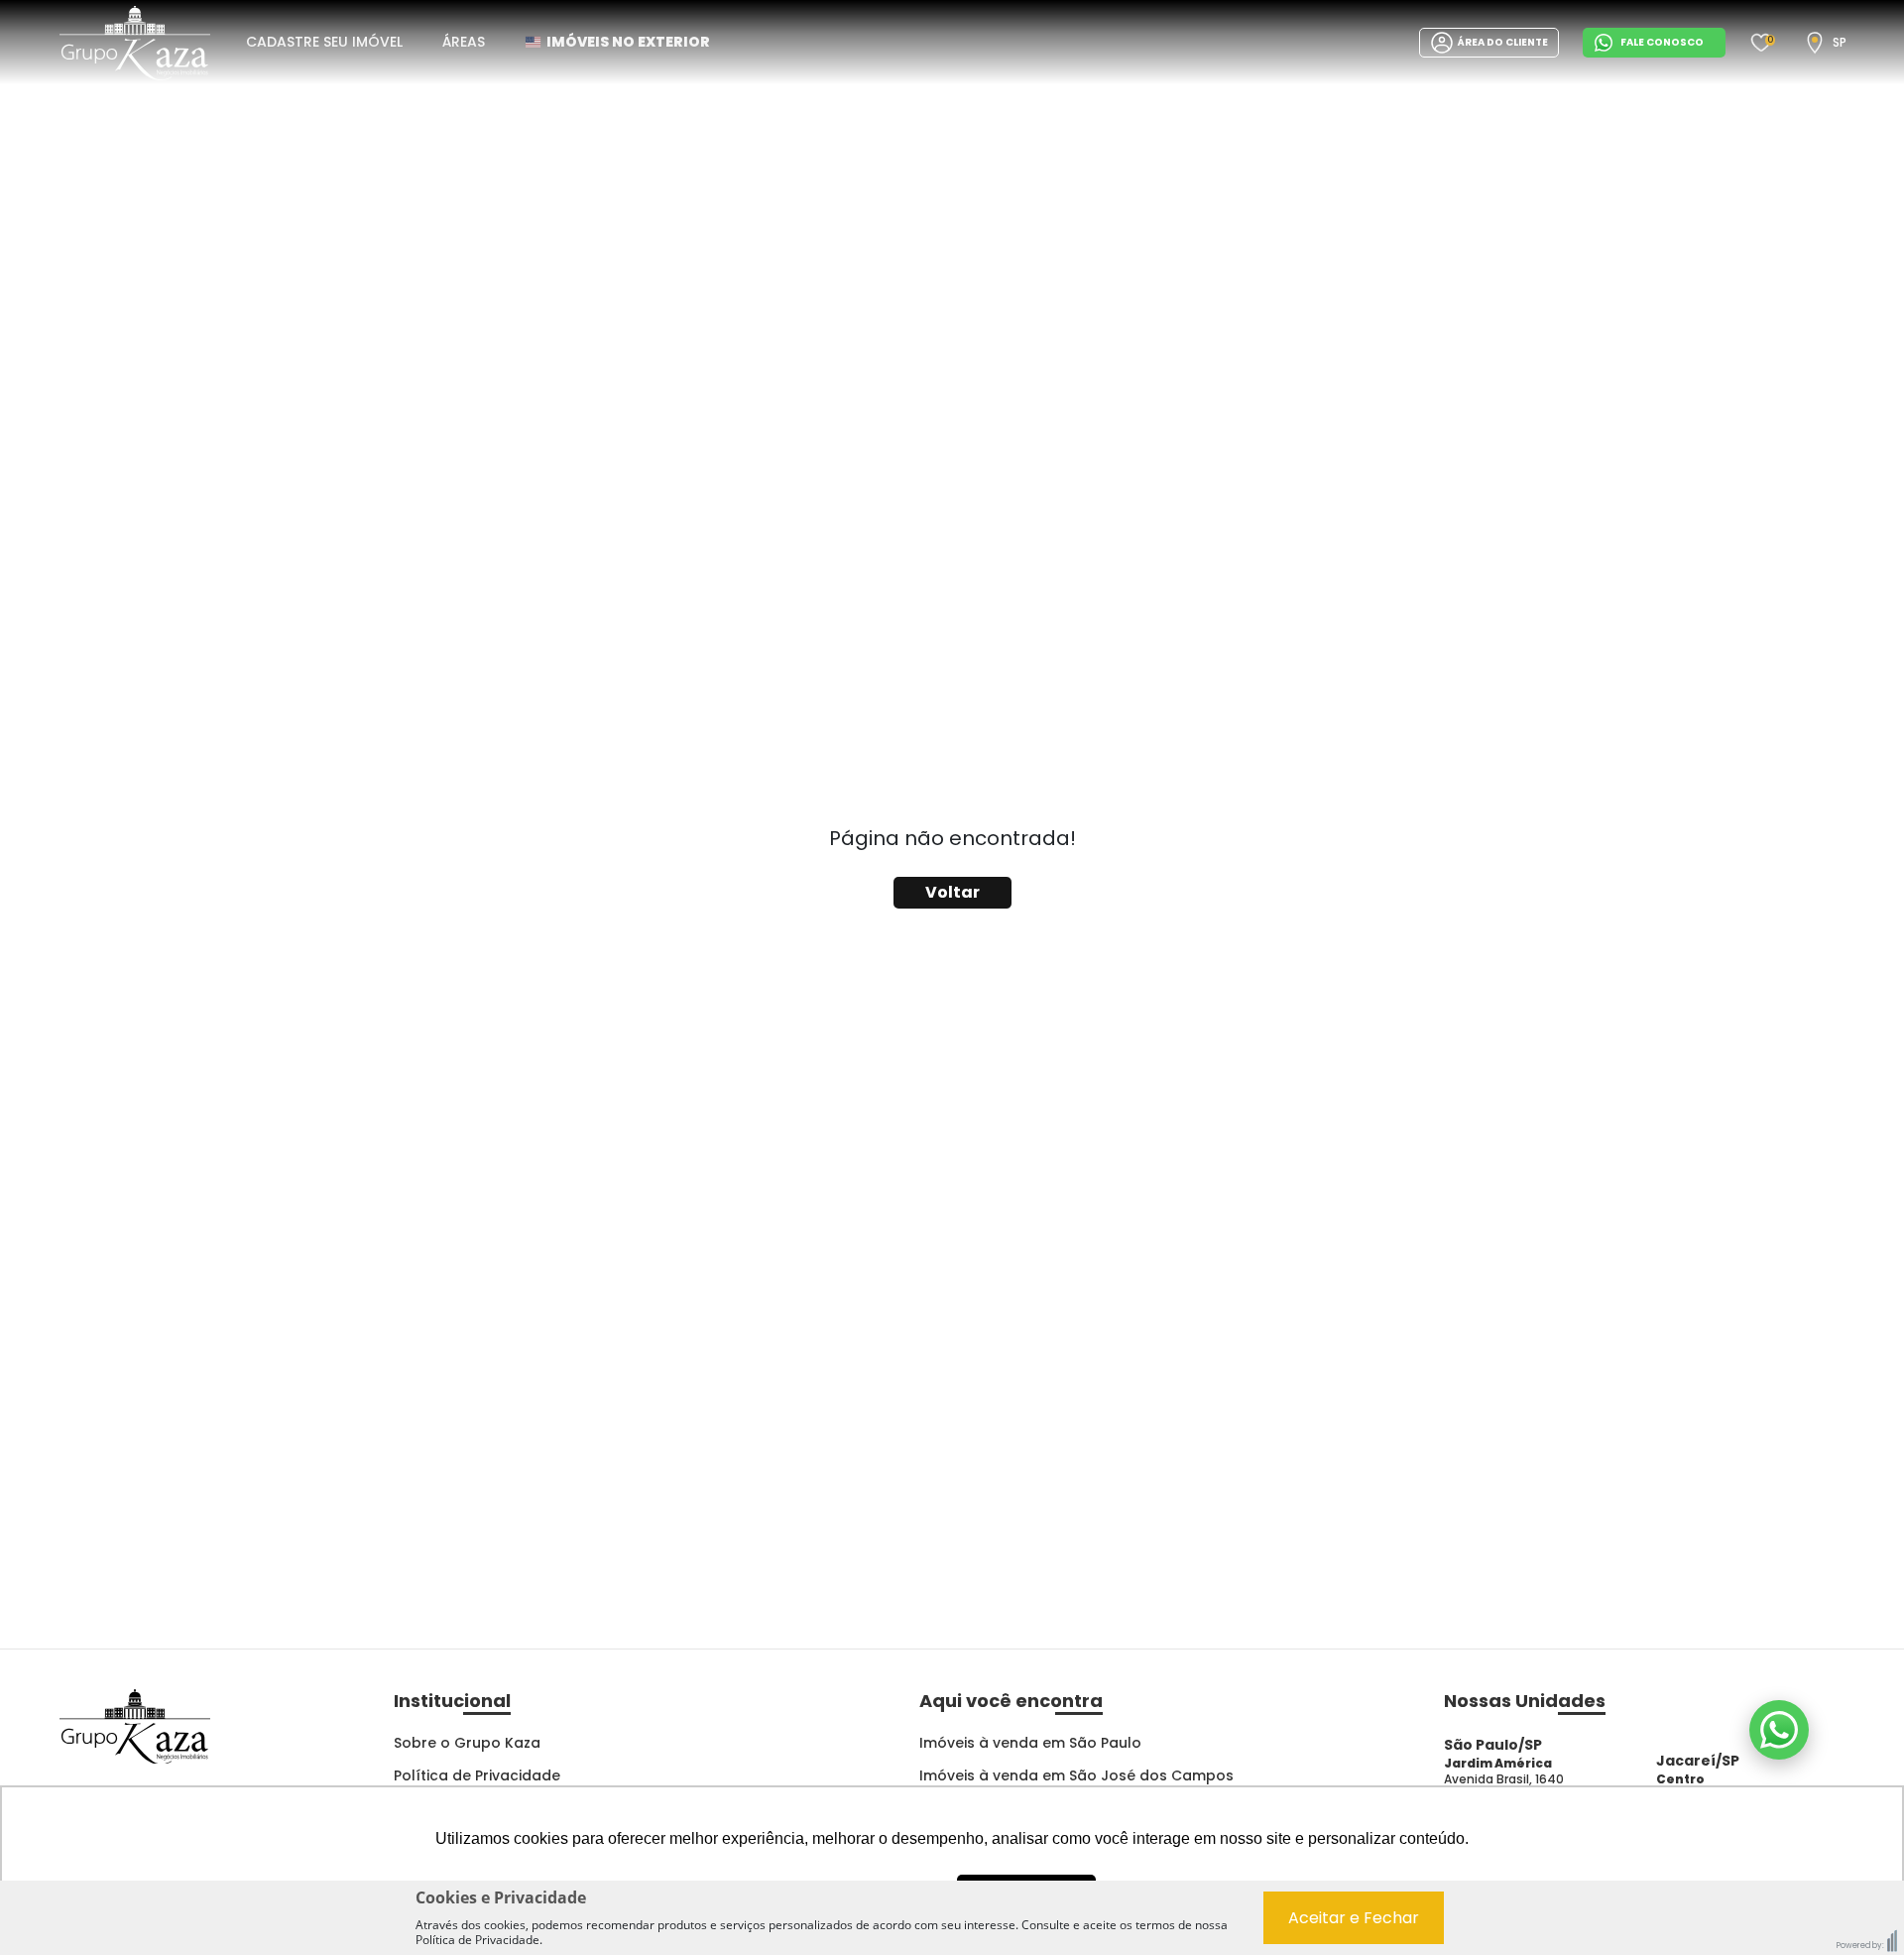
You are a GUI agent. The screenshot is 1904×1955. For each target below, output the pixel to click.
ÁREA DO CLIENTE (1503, 42)
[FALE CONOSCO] (1779, 1730)
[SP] (1815, 43)
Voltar (952, 892)
